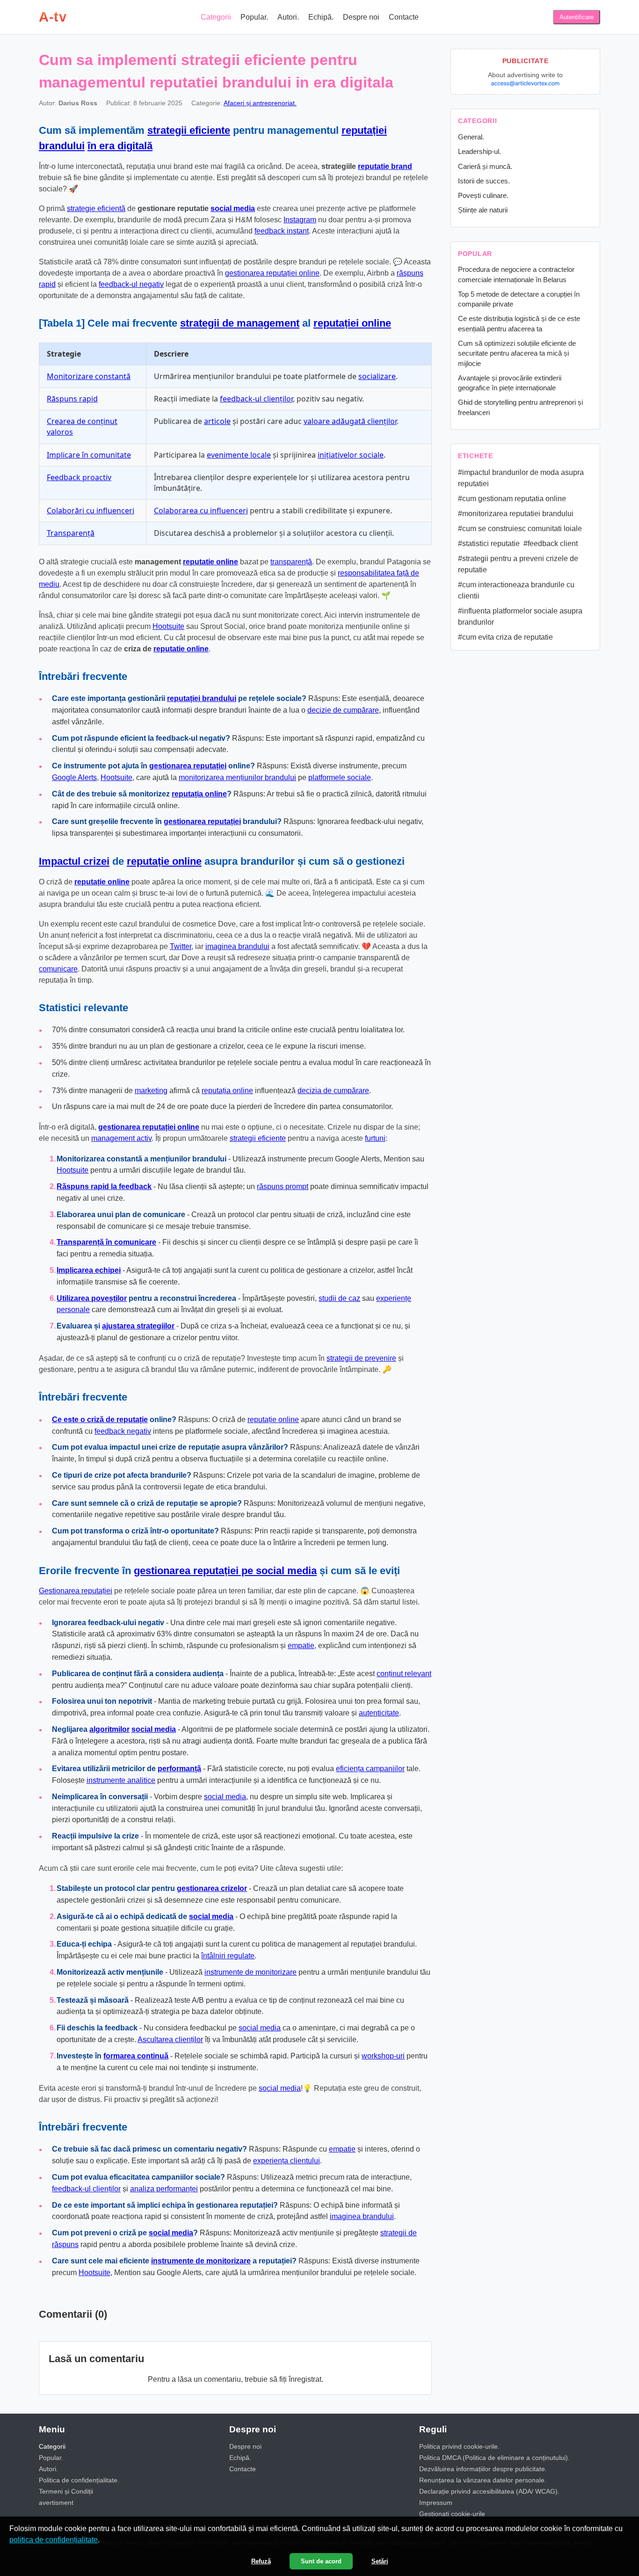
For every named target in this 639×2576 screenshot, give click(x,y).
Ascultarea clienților (170, 2040)
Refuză (261, 2561)
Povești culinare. (483, 195)
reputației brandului (202, 698)
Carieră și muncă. (485, 166)
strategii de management (240, 323)
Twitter (181, 946)
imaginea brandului (237, 946)
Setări (380, 2561)
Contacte (404, 17)
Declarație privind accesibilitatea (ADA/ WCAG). (489, 2491)
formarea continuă (136, 2056)
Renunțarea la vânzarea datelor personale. (483, 2480)
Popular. (254, 17)
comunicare (58, 969)
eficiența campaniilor (370, 1769)
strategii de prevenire (361, 1358)
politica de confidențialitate (54, 2540)
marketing (151, 1091)
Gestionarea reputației (76, 1591)
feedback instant (282, 231)
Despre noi (361, 17)
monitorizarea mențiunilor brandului (237, 777)
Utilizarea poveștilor (92, 1298)
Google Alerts (74, 777)
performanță (179, 1769)
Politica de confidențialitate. (79, 2480)
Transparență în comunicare (106, 1242)
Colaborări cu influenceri (91, 511)
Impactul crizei (74, 861)
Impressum (436, 2503)
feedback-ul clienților (256, 399)
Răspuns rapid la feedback (104, 1186)
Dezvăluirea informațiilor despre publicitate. (483, 2469)
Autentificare (577, 17)
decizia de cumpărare (333, 1091)
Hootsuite (168, 626)
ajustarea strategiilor (138, 1326)
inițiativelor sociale (351, 455)
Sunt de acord (321, 2561)
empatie (301, 1646)
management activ (121, 1138)
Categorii (216, 17)
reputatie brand (385, 166)
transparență (291, 562)
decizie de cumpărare (343, 710)
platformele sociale (340, 777)
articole (217, 421)
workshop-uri (383, 2056)
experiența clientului (287, 2161)
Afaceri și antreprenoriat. (260, 103)
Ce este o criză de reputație (100, 1419)
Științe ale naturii (483, 210)
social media (233, 208)
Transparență (71, 533)
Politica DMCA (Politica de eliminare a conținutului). (494, 2458)
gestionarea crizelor (212, 1888)
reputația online (199, 794)
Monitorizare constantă (89, 376)
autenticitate (379, 1713)
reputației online (352, 323)
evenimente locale (239, 455)
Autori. (288, 17)
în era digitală (120, 146)
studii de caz (339, 1298)
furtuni (375, 1138)
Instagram (300, 220)
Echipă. (321, 17)
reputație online (164, 861)
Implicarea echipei (89, 1270)
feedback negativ (123, 1431)
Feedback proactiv (79, 477)
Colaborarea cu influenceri (201, 511)
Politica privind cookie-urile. (459, 2446)
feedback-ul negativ (131, 284)
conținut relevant (404, 1674)
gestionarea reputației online (272, 273)
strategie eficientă (96, 208)
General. (471, 137)
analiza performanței (164, 2189)
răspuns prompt (283, 1186)
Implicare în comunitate (89, 455)
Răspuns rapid (72, 399)
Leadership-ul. (479, 151)
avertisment (56, 2503)
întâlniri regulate (228, 1956)
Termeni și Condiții (66, 2491)
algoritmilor (109, 1729)
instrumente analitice (121, 1780)
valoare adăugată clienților (350, 421)
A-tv (53, 17)
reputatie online (211, 562)
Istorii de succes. (484, 181)
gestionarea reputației (188, 766)
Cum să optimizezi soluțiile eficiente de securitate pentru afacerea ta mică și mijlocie (517, 353)
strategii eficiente (189, 130)
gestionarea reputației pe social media (225, 1571)
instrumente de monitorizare (251, 1972)
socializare (377, 376)
